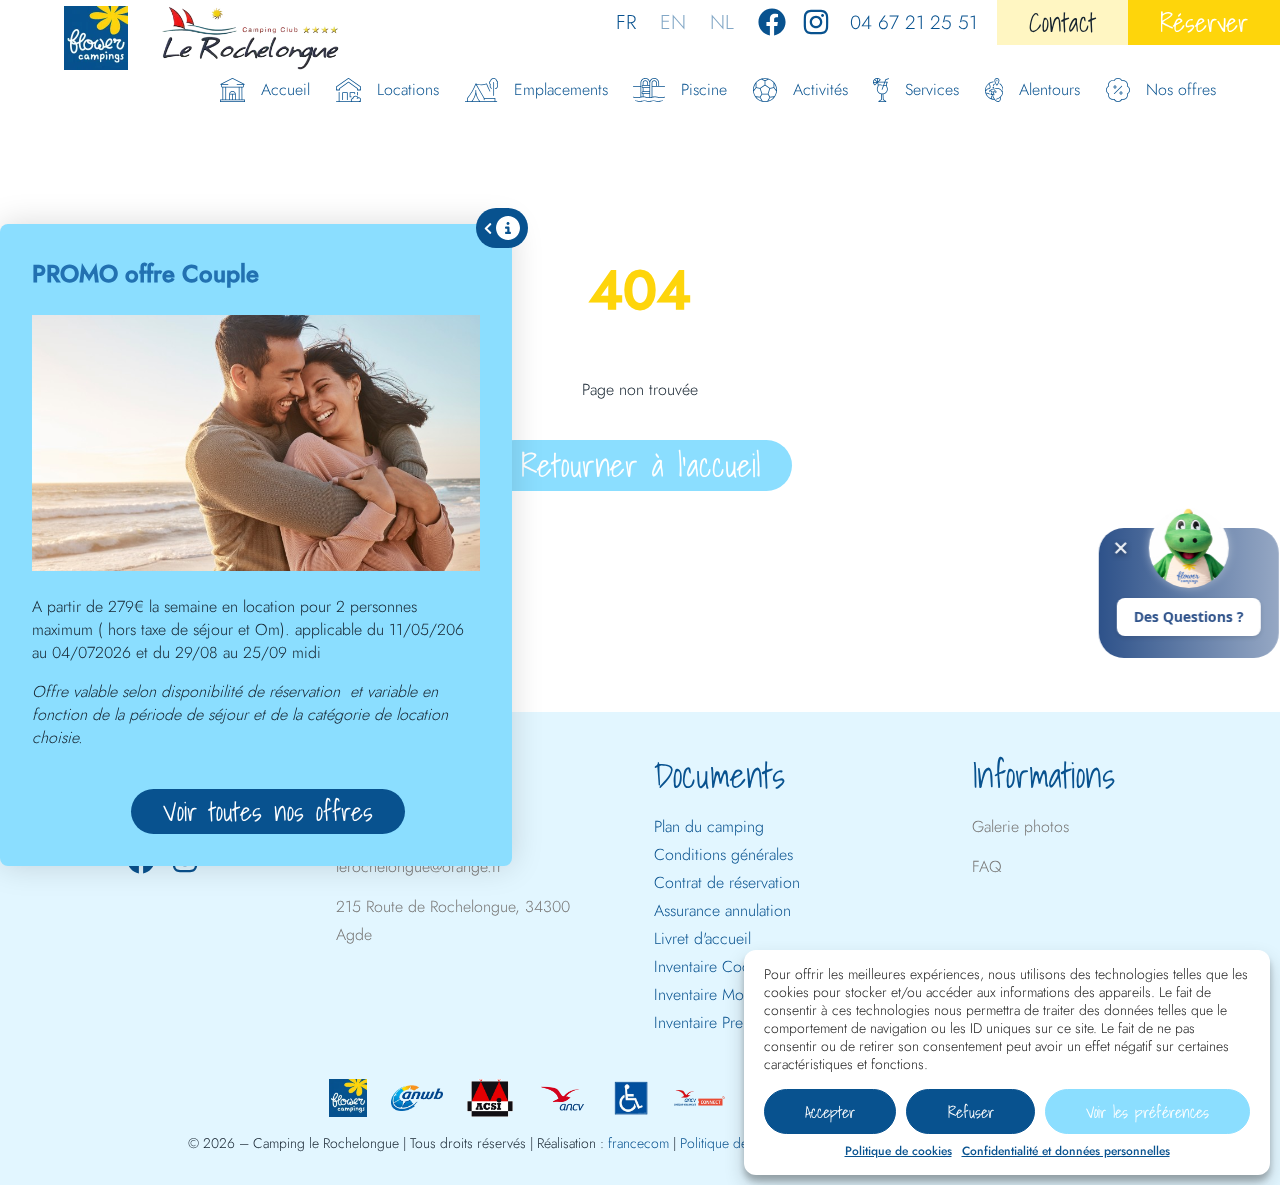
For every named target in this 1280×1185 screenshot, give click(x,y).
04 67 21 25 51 (913, 22)
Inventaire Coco (706, 966)
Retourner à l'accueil (640, 465)
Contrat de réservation (727, 882)
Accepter (830, 1112)
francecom (638, 1143)
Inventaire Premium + (723, 1022)
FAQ (987, 866)
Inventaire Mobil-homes (730, 994)
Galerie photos (1020, 826)
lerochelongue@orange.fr (419, 866)
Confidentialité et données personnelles (1066, 1151)
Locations (408, 89)
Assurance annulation (722, 910)
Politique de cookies (898, 1151)
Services (932, 89)
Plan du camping (709, 826)
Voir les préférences (1147, 1112)
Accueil (285, 89)
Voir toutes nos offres (268, 811)
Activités (820, 89)
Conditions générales (723, 854)
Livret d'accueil (702, 938)
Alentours (1049, 89)
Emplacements (561, 89)
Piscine (704, 89)
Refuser (971, 1112)
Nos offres (1181, 89)
